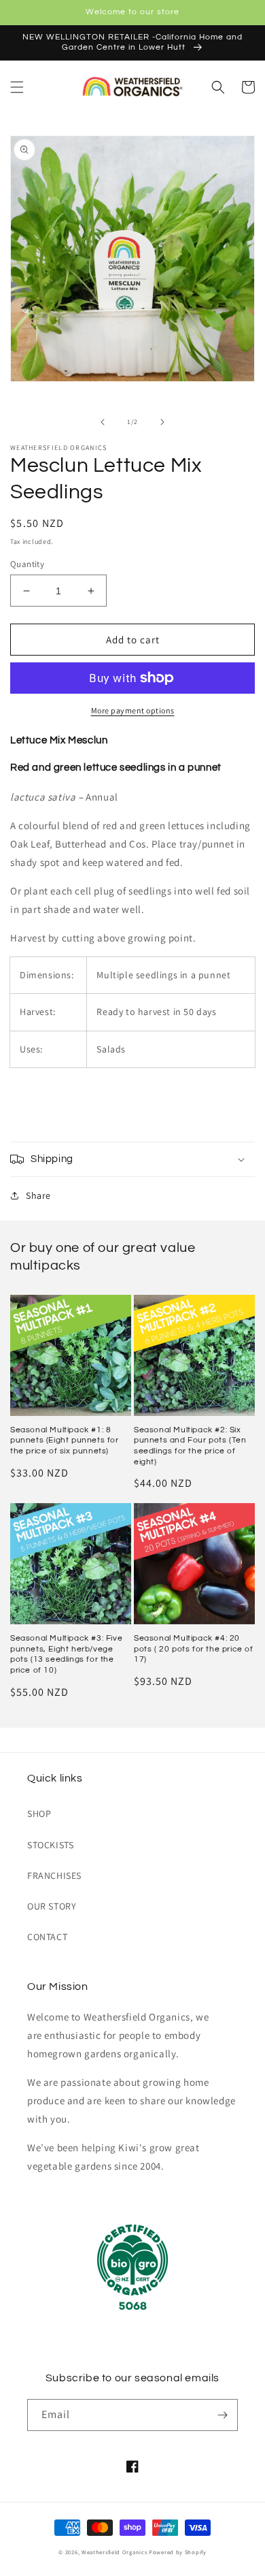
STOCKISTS (50, 1845)
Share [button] (38, 1195)
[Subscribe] (222, 2415)
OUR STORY (52, 1906)
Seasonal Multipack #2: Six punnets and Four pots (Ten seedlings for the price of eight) (190, 1446)
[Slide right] (162, 422)
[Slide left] (103, 422)
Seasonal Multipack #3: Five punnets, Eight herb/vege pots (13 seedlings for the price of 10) (66, 1654)
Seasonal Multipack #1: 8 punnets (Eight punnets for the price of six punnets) (65, 1440)
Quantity (27, 564)
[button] (17, 87)
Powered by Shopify (178, 2552)
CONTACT (47, 1937)
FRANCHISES (54, 1875)
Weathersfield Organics (114, 2552)
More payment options (133, 710)
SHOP (39, 1814)
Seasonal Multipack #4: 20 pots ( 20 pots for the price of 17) (194, 1649)
